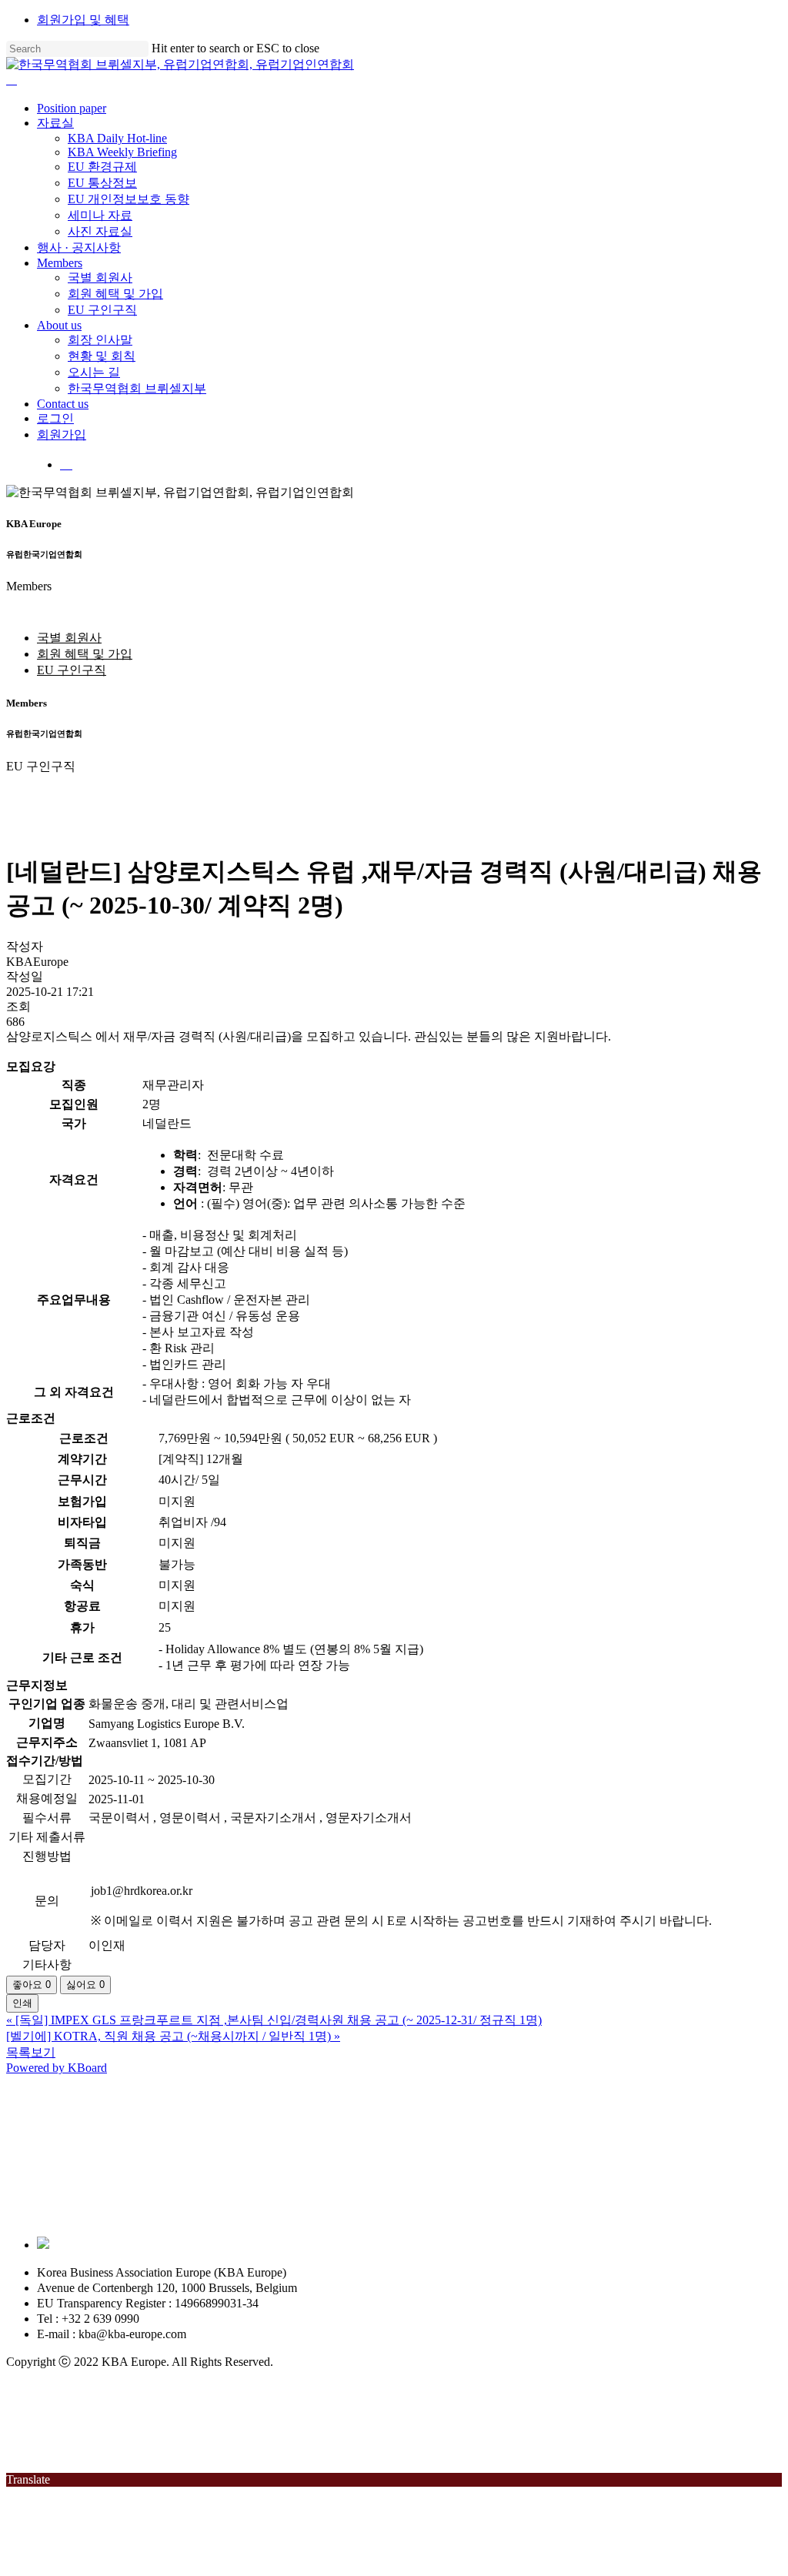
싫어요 (85, 1985)
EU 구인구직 (72, 670)
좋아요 (32, 1985)
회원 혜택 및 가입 (85, 654)
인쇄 (22, 2003)
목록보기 (31, 2052)
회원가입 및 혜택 (83, 20)
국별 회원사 (69, 638)
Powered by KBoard (57, 2068)
